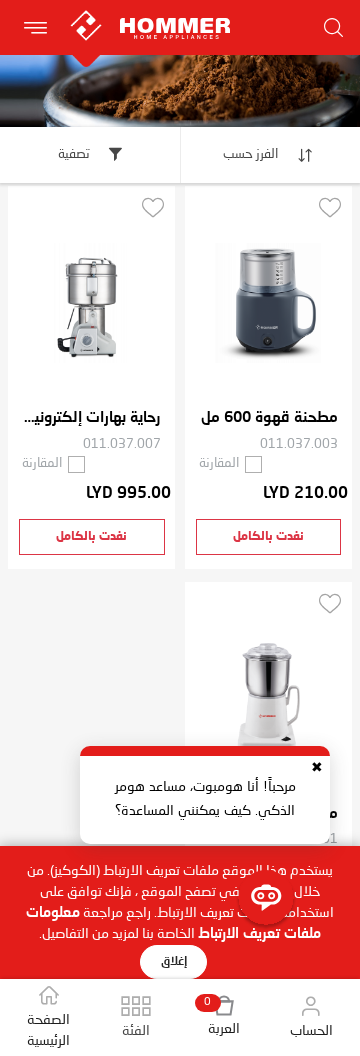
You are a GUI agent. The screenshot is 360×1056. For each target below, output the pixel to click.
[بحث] (334, 27)
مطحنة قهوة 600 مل (269, 418)
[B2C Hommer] (172, 10)
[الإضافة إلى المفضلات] (330, 207)
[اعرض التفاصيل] (268, 303)
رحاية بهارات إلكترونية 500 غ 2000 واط (91, 418)
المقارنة (219, 463)
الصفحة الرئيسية (48, 1030)
